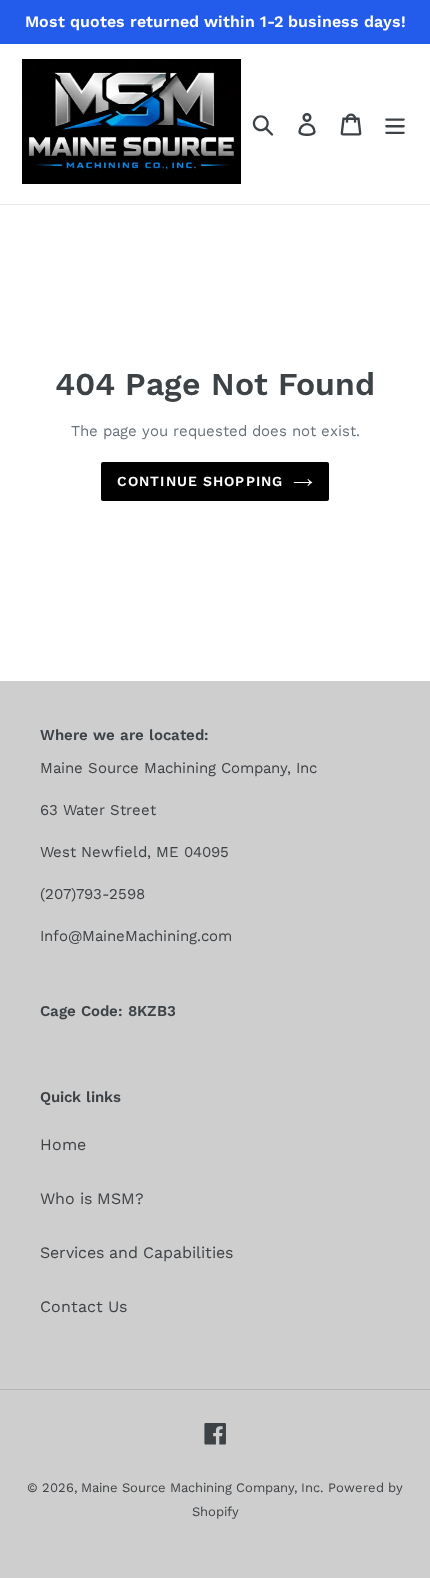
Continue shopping (200, 481)
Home (63, 1144)
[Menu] (395, 124)
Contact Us (83, 1306)
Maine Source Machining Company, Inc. (202, 1487)
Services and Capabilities (136, 1252)
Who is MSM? (92, 1198)
